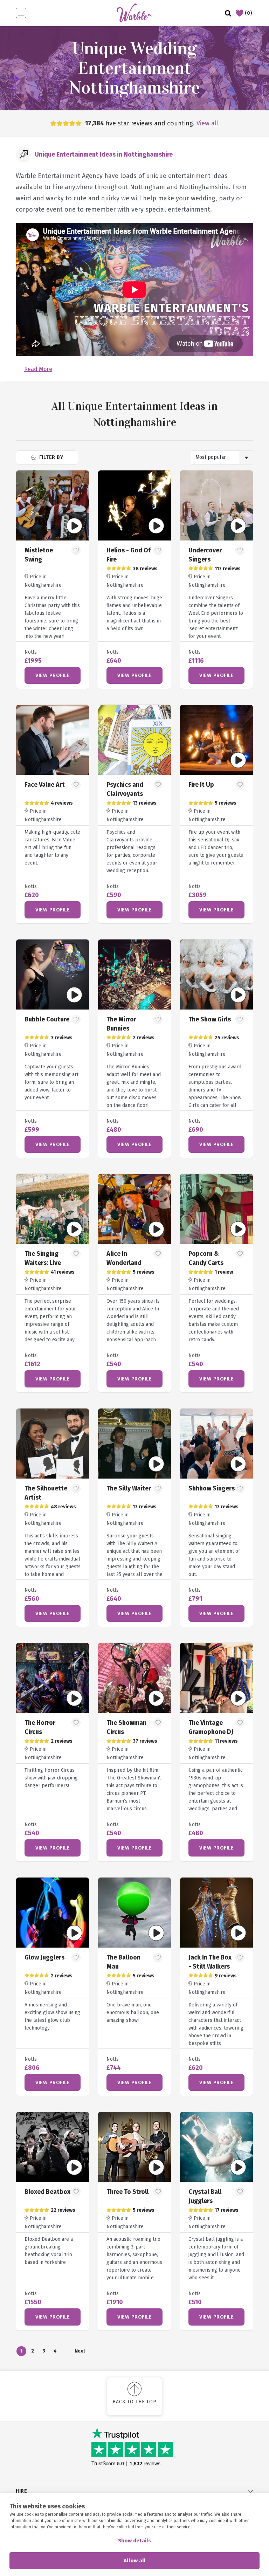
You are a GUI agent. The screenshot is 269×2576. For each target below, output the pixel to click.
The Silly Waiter (129, 1488)
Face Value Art (45, 785)
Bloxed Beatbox (47, 2192)
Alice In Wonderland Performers (124, 1263)
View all (208, 123)
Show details (134, 2541)
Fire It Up (201, 785)
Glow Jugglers (44, 1957)
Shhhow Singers (212, 1488)
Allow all (135, 2561)
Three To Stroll (127, 2192)
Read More (38, 369)
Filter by (50, 457)
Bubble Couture (47, 1019)
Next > (80, 2352)
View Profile (53, 675)
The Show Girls (210, 1019)
